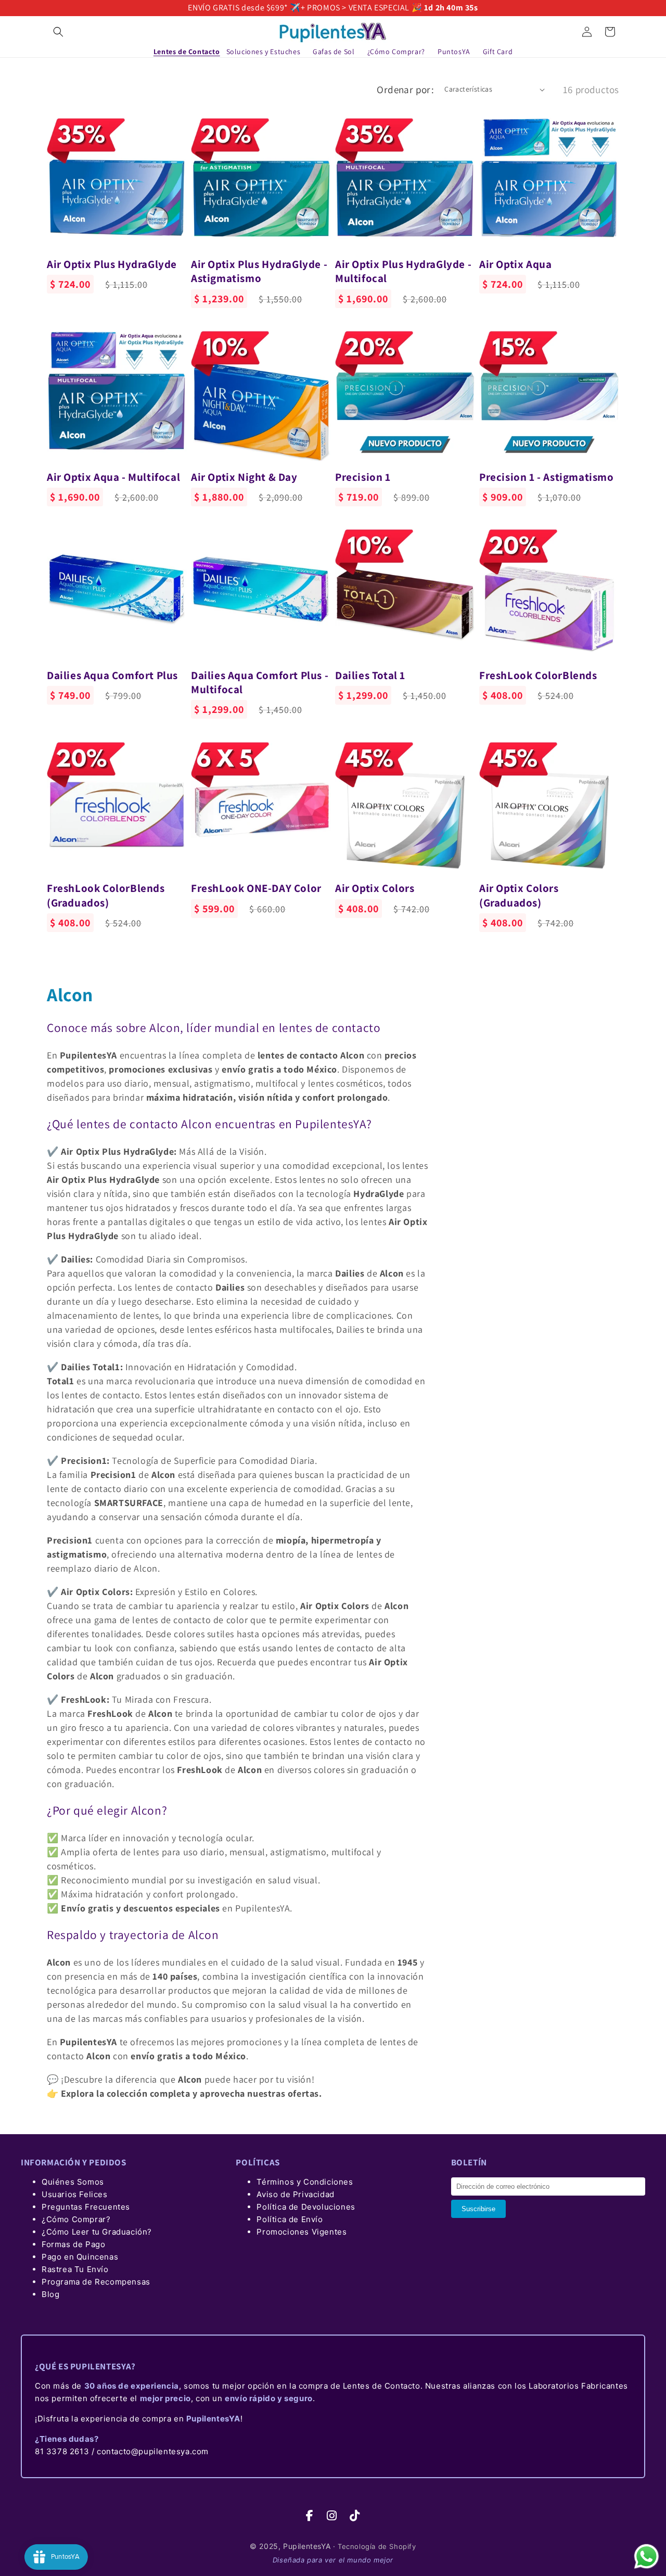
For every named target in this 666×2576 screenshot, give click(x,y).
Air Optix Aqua (515, 264)
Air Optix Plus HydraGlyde (112, 264)
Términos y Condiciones (305, 2182)
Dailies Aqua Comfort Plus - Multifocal (260, 682)
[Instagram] (332, 2516)
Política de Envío (290, 2219)
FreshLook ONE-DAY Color (256, 888)
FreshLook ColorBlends (538, 675)
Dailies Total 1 (370, 675)
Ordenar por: (405, 90)
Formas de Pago (73, 2244)
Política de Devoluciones (306, 2207)
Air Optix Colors (375, 888)
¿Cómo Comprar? (76, 2219)
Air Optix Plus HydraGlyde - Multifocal (403, 271)
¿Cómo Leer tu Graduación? (97, 2232)
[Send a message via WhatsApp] (646, 2556)
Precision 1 (363, 477)
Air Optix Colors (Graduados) (519, 895)
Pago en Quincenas (80, 2257)
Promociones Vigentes (302, 2232)
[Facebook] (310, 2516)
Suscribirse (478, 2209)
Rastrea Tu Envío (75, 2269)
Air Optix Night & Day (244, 477)
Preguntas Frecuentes (86, 2207)
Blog (50, 2294)
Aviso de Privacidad (295, 2194)
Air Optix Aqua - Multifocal (113, 477)
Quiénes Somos (73, 2182)
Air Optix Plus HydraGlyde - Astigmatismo (259, 271)
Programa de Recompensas (96, 2282)
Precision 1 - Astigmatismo (547, 477)
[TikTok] (355, 2516)
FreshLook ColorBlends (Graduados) (106, 895)
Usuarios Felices (75, 2194)
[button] (58, 32)
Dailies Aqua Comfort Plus (112, 675)
